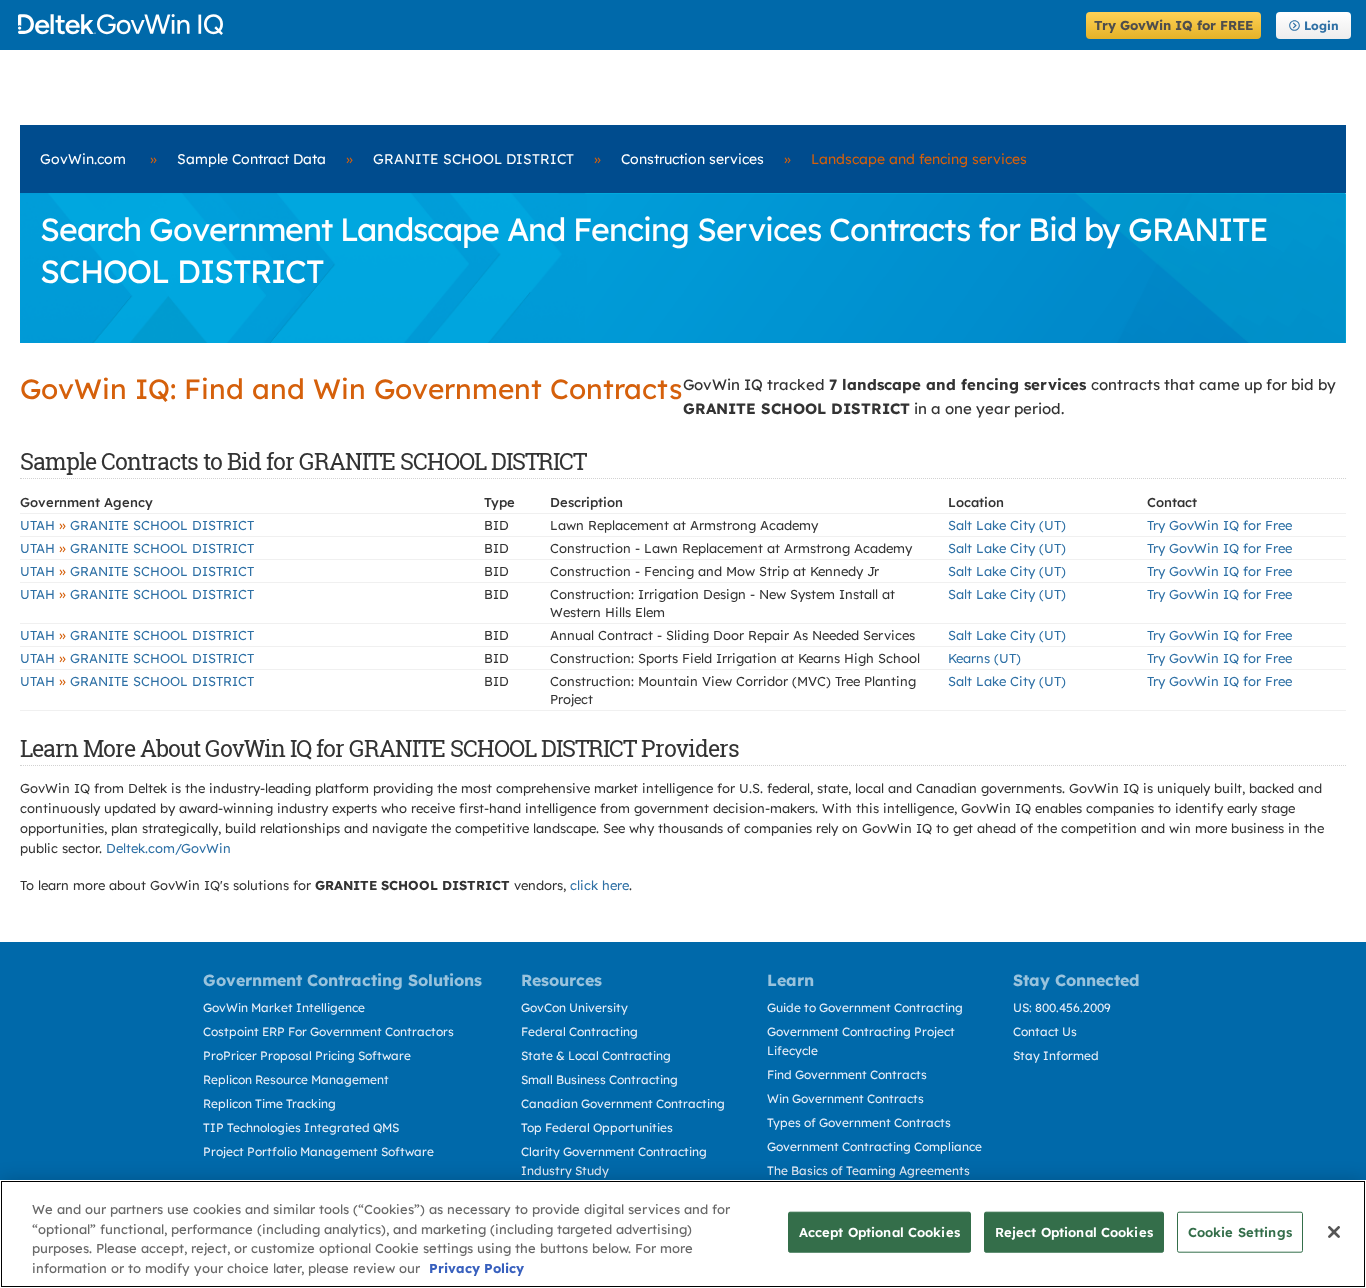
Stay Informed (1056, 1055)
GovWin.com (83, 159)
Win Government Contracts (845, 1098)
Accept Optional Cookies (879, 1232)
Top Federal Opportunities (597, 1127)
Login (1321, 25)
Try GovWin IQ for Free (1219, 525)
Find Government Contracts (847, 1074)
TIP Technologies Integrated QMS (301, 1127)
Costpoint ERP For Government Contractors (328, 1031)
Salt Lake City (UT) (1007, 525)
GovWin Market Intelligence (284, 1007)
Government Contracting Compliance (874, 1146)
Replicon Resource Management (296, 1079)
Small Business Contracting (599, 1079)
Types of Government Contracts (859, 1122)
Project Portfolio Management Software (318, 1151)
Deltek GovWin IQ (545, 24)
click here (599, 885)
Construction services (692, 159)
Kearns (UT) (984, 658)
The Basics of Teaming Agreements (868, 1170)
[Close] (1334, 1232)
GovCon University (574, 1007)
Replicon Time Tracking (269, 1103)
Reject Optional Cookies (1074, 1232)
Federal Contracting (579, 1031)
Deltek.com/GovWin (168, 848)
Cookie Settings (1240, 1232)
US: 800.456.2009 (1062, 1007)
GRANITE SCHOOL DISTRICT (473, 159)
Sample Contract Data (251, 159)
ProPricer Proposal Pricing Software (307, 1055)
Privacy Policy (476, 1267)
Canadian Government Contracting (623, 1103)
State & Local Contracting (596, 1055)
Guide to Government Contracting (865, 1007)
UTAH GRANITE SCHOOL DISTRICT (137, 525)
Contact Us (1045, 1031)
